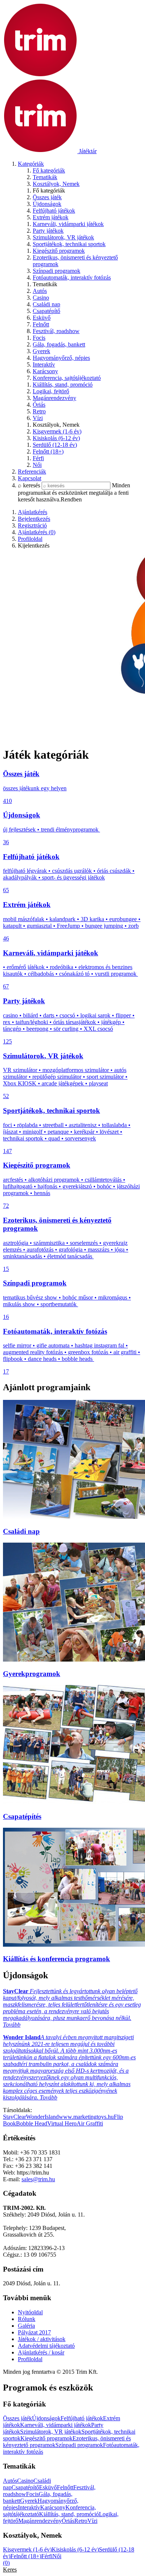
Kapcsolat (30, 478)
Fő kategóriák (49, 170)
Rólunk (27, 2319)
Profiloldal (30, 2359)
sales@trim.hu (38, 2179)
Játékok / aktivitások (42, 2339)
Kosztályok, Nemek (56, 184)
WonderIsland (42, 2117)
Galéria (26, 2326)
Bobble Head (32, 2123)
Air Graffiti (90, 2123)
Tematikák (45, 177)
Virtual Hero (62, 2123)
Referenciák (32, 472)
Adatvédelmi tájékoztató (46, 2346)
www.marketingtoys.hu (86, 2117)
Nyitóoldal (30, 2312)
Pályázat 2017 (34, 2332)
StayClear (14, 2117)
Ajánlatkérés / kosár (41, 2352)
